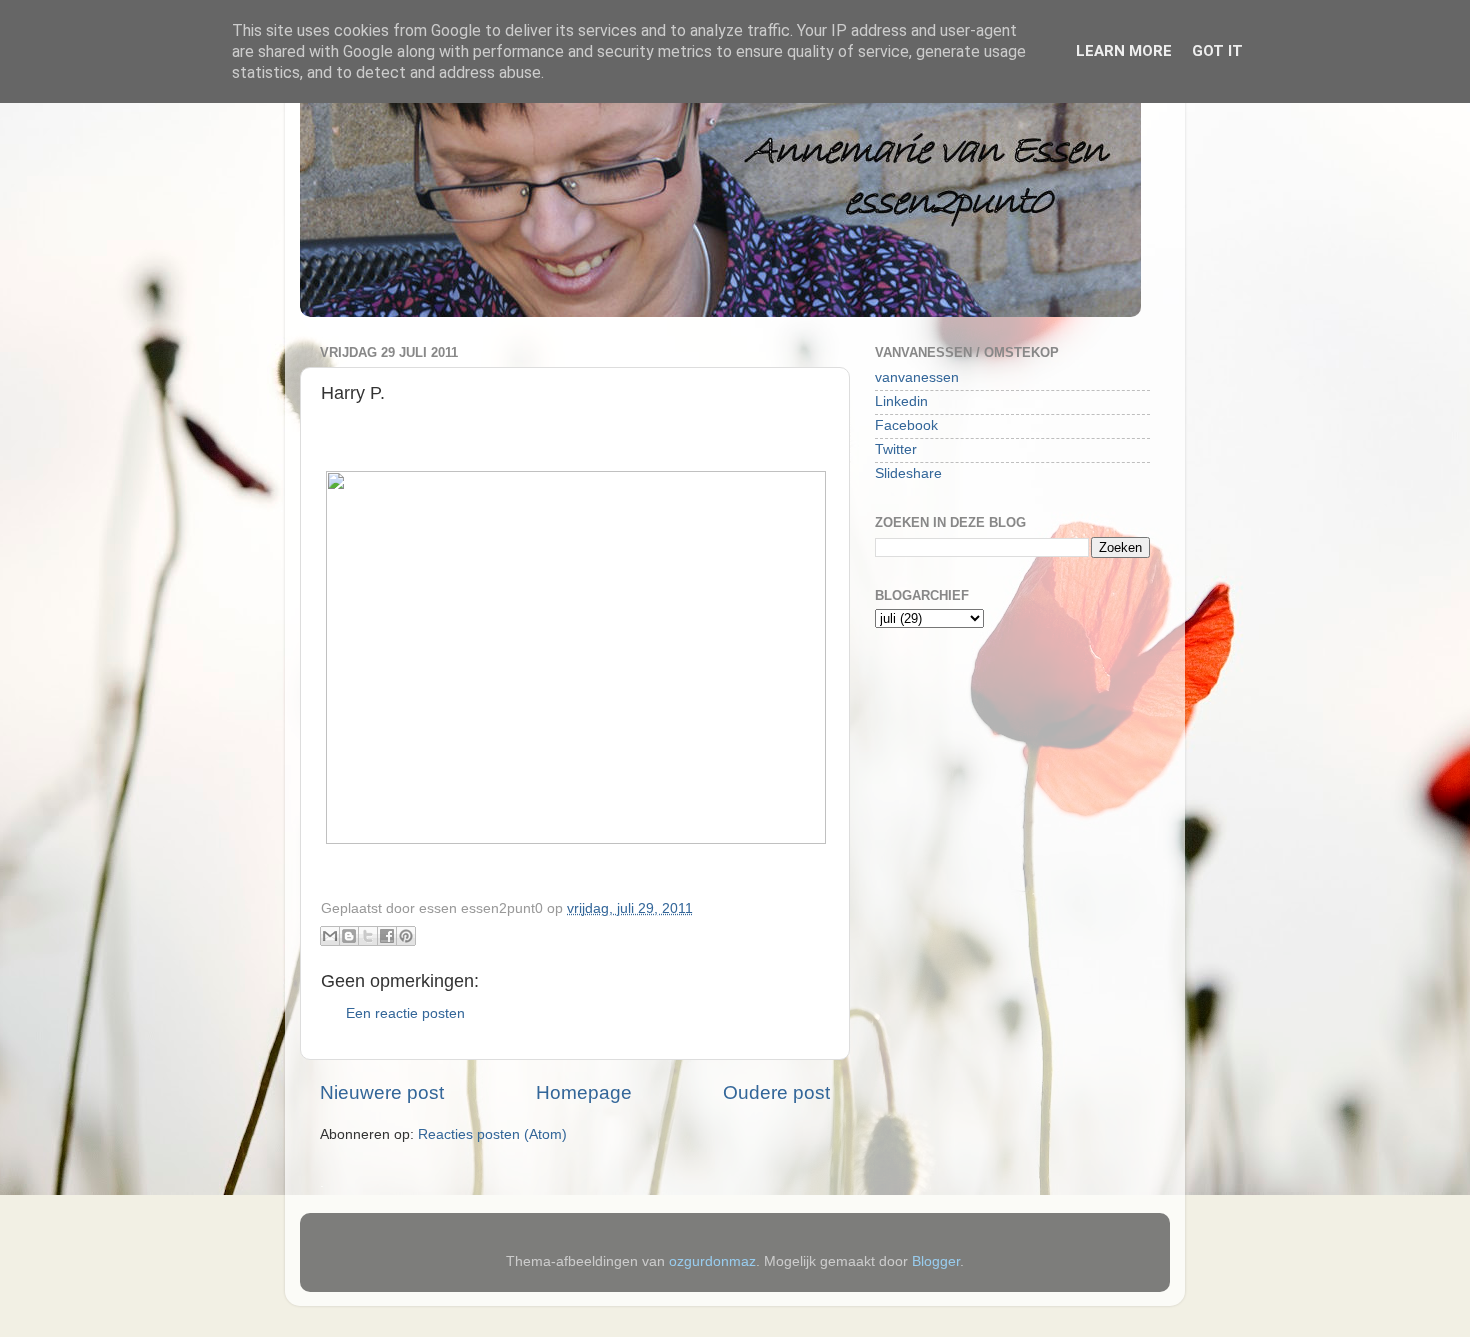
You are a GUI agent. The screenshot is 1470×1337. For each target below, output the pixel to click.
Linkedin (901, 401)
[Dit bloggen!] (349, 936)
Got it (1217, 51)
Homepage (584, 1092)
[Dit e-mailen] (330, 936)
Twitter (896, 449)
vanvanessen (917, 377)
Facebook (906, 425)
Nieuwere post (382, 1092)
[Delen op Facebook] (387, 936)
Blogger (936, 1261)
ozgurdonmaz (712, 1261)
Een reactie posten (405, 1013)
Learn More (1124, 51)
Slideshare (908, 473)
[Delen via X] (368, 936)
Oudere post (776, 1092)
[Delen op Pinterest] (406, 936)
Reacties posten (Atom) (492, 1134)
